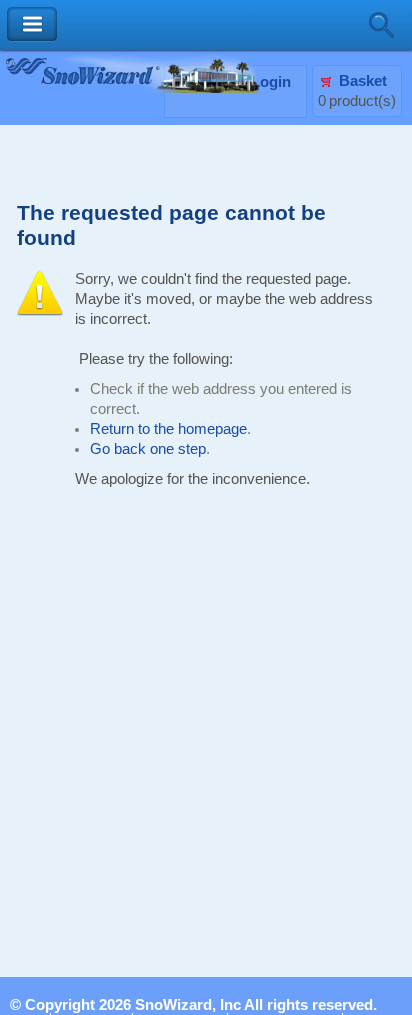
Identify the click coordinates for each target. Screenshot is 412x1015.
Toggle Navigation (32, 24)
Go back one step (148, 449)
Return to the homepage (168, 429)
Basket (363, 81)
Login (271, 82)
